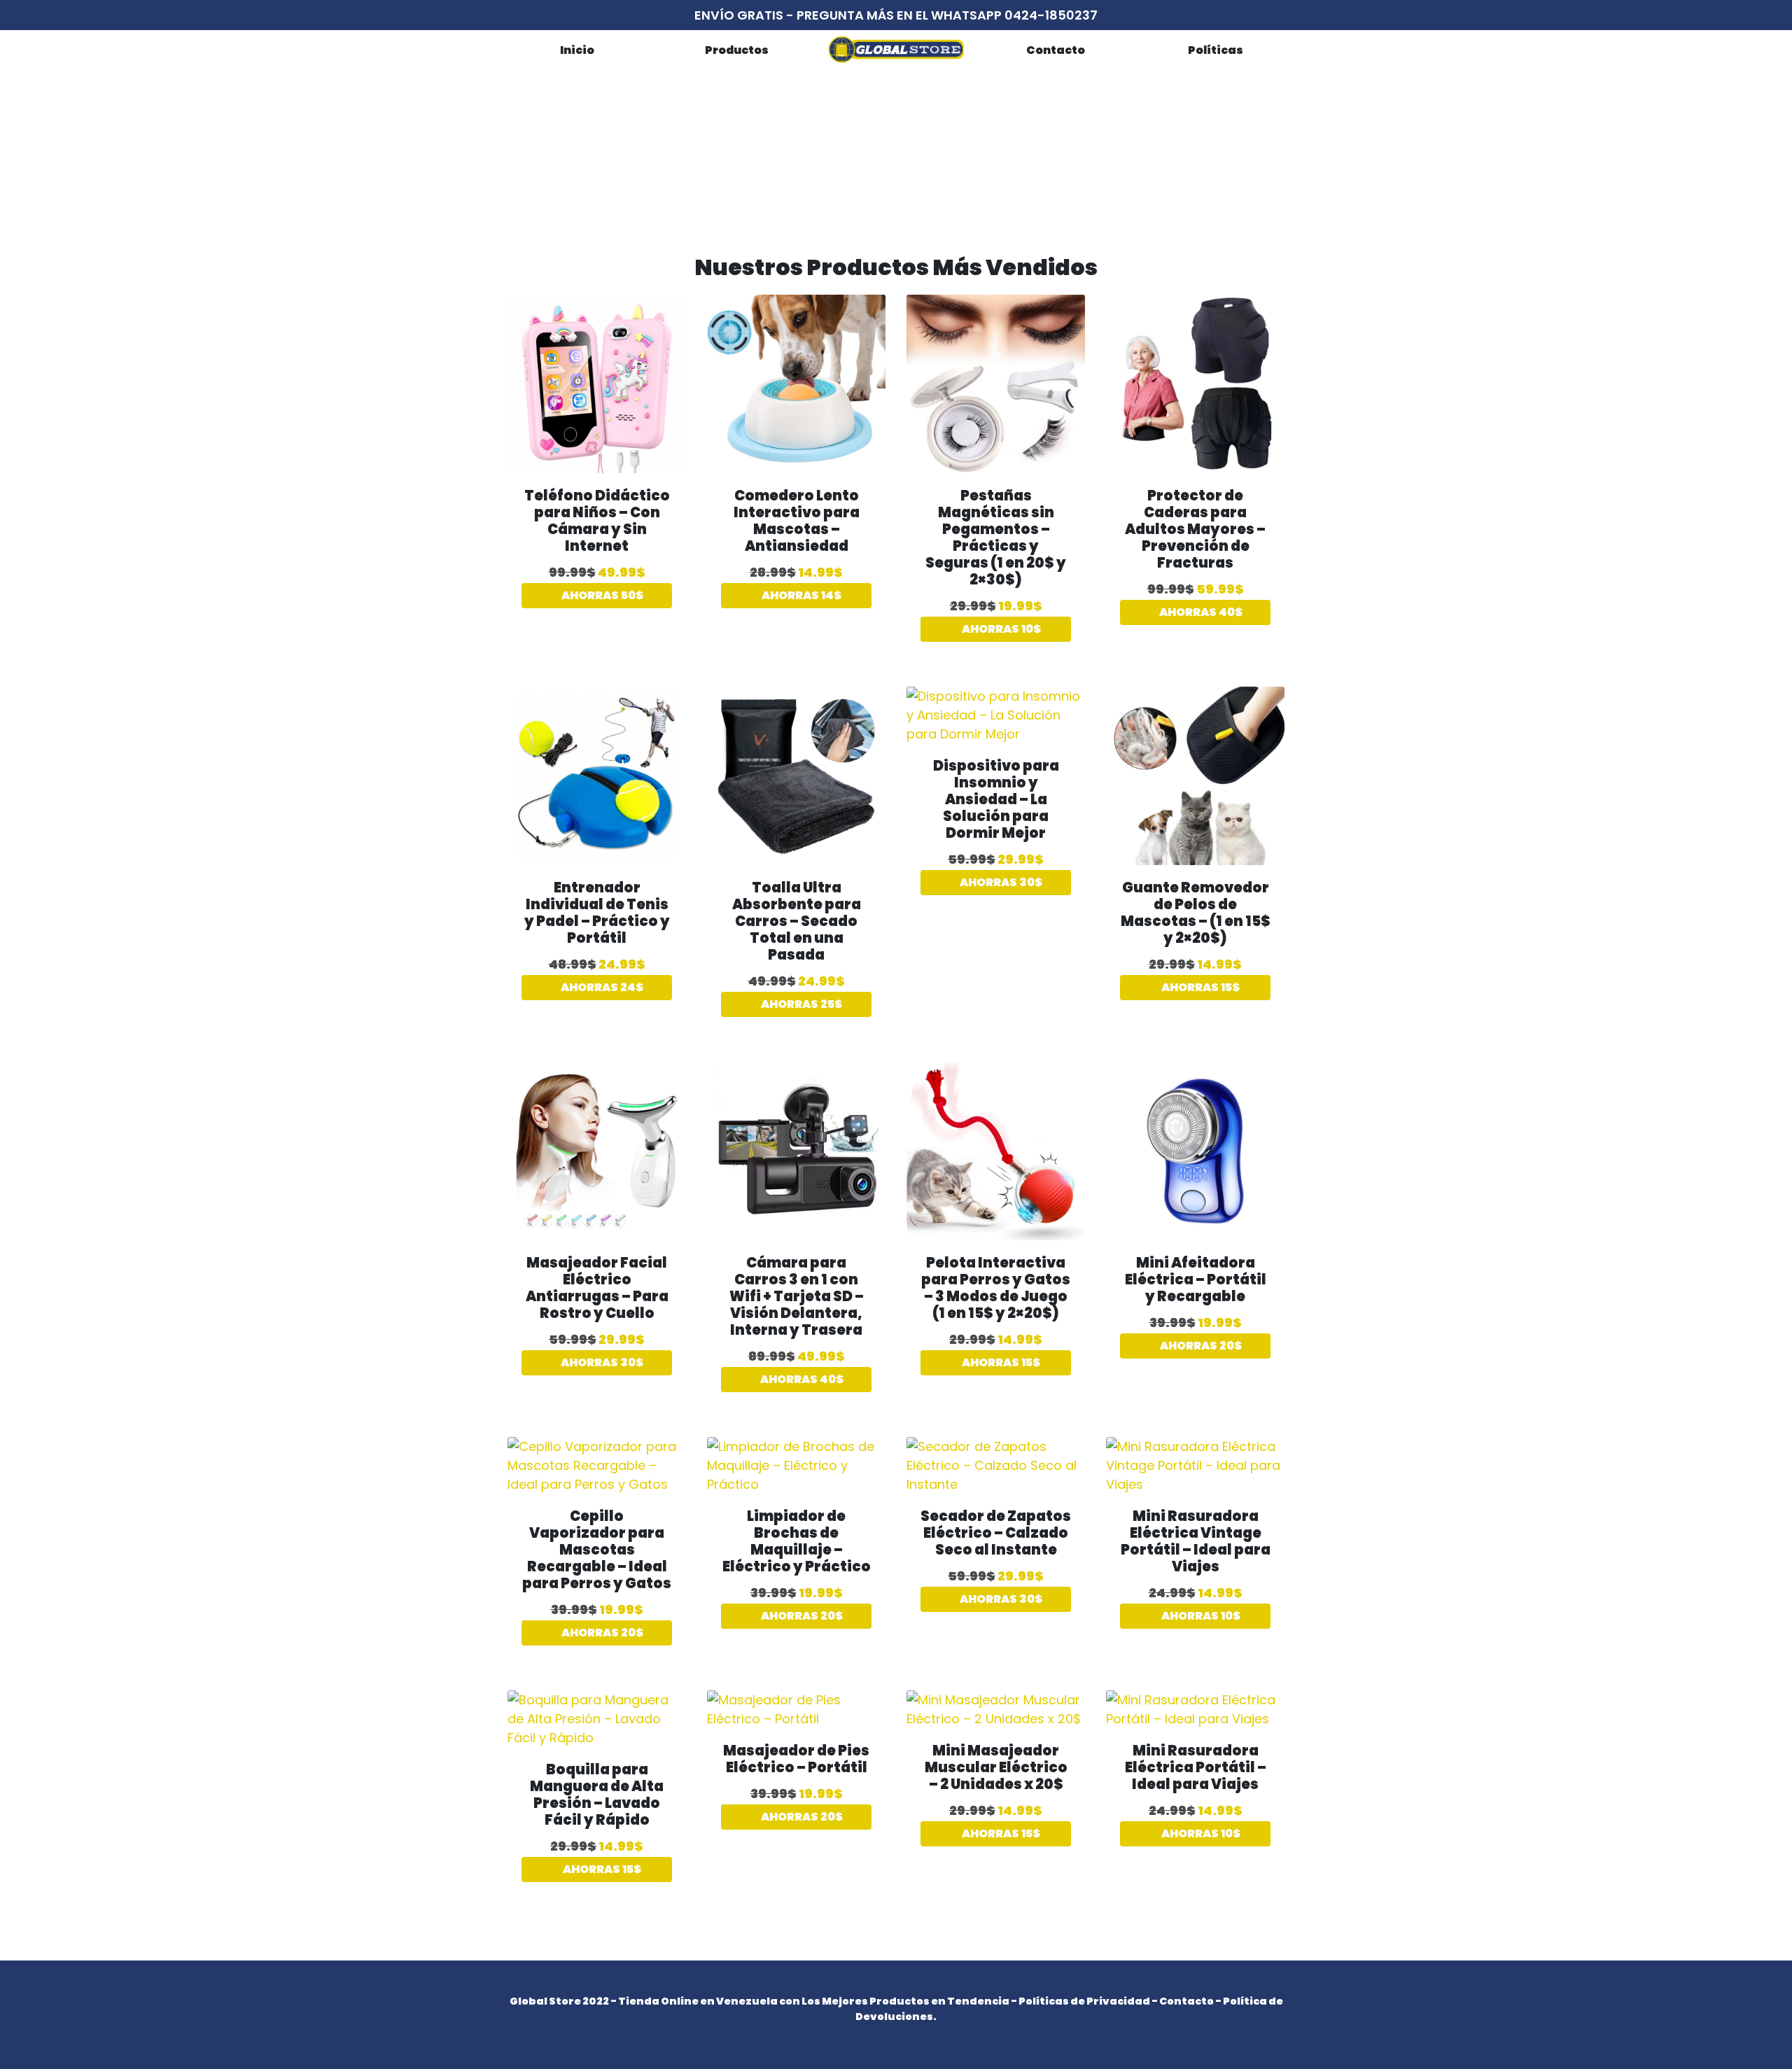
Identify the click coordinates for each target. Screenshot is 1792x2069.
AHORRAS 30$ (1000, 882)
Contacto (1056, 50)
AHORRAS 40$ (1200, 612)
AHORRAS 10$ (1000, 629)
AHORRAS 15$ (1199, 987)
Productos (737, 50)
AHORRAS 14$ (800, 595)
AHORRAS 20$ (1200, 1346)
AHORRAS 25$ (800, 1004)
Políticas (1216, 50)
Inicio (577, 50)
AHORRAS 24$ (601, 987)
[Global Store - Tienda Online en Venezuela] (896, 49)
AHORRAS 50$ (601, 595)
